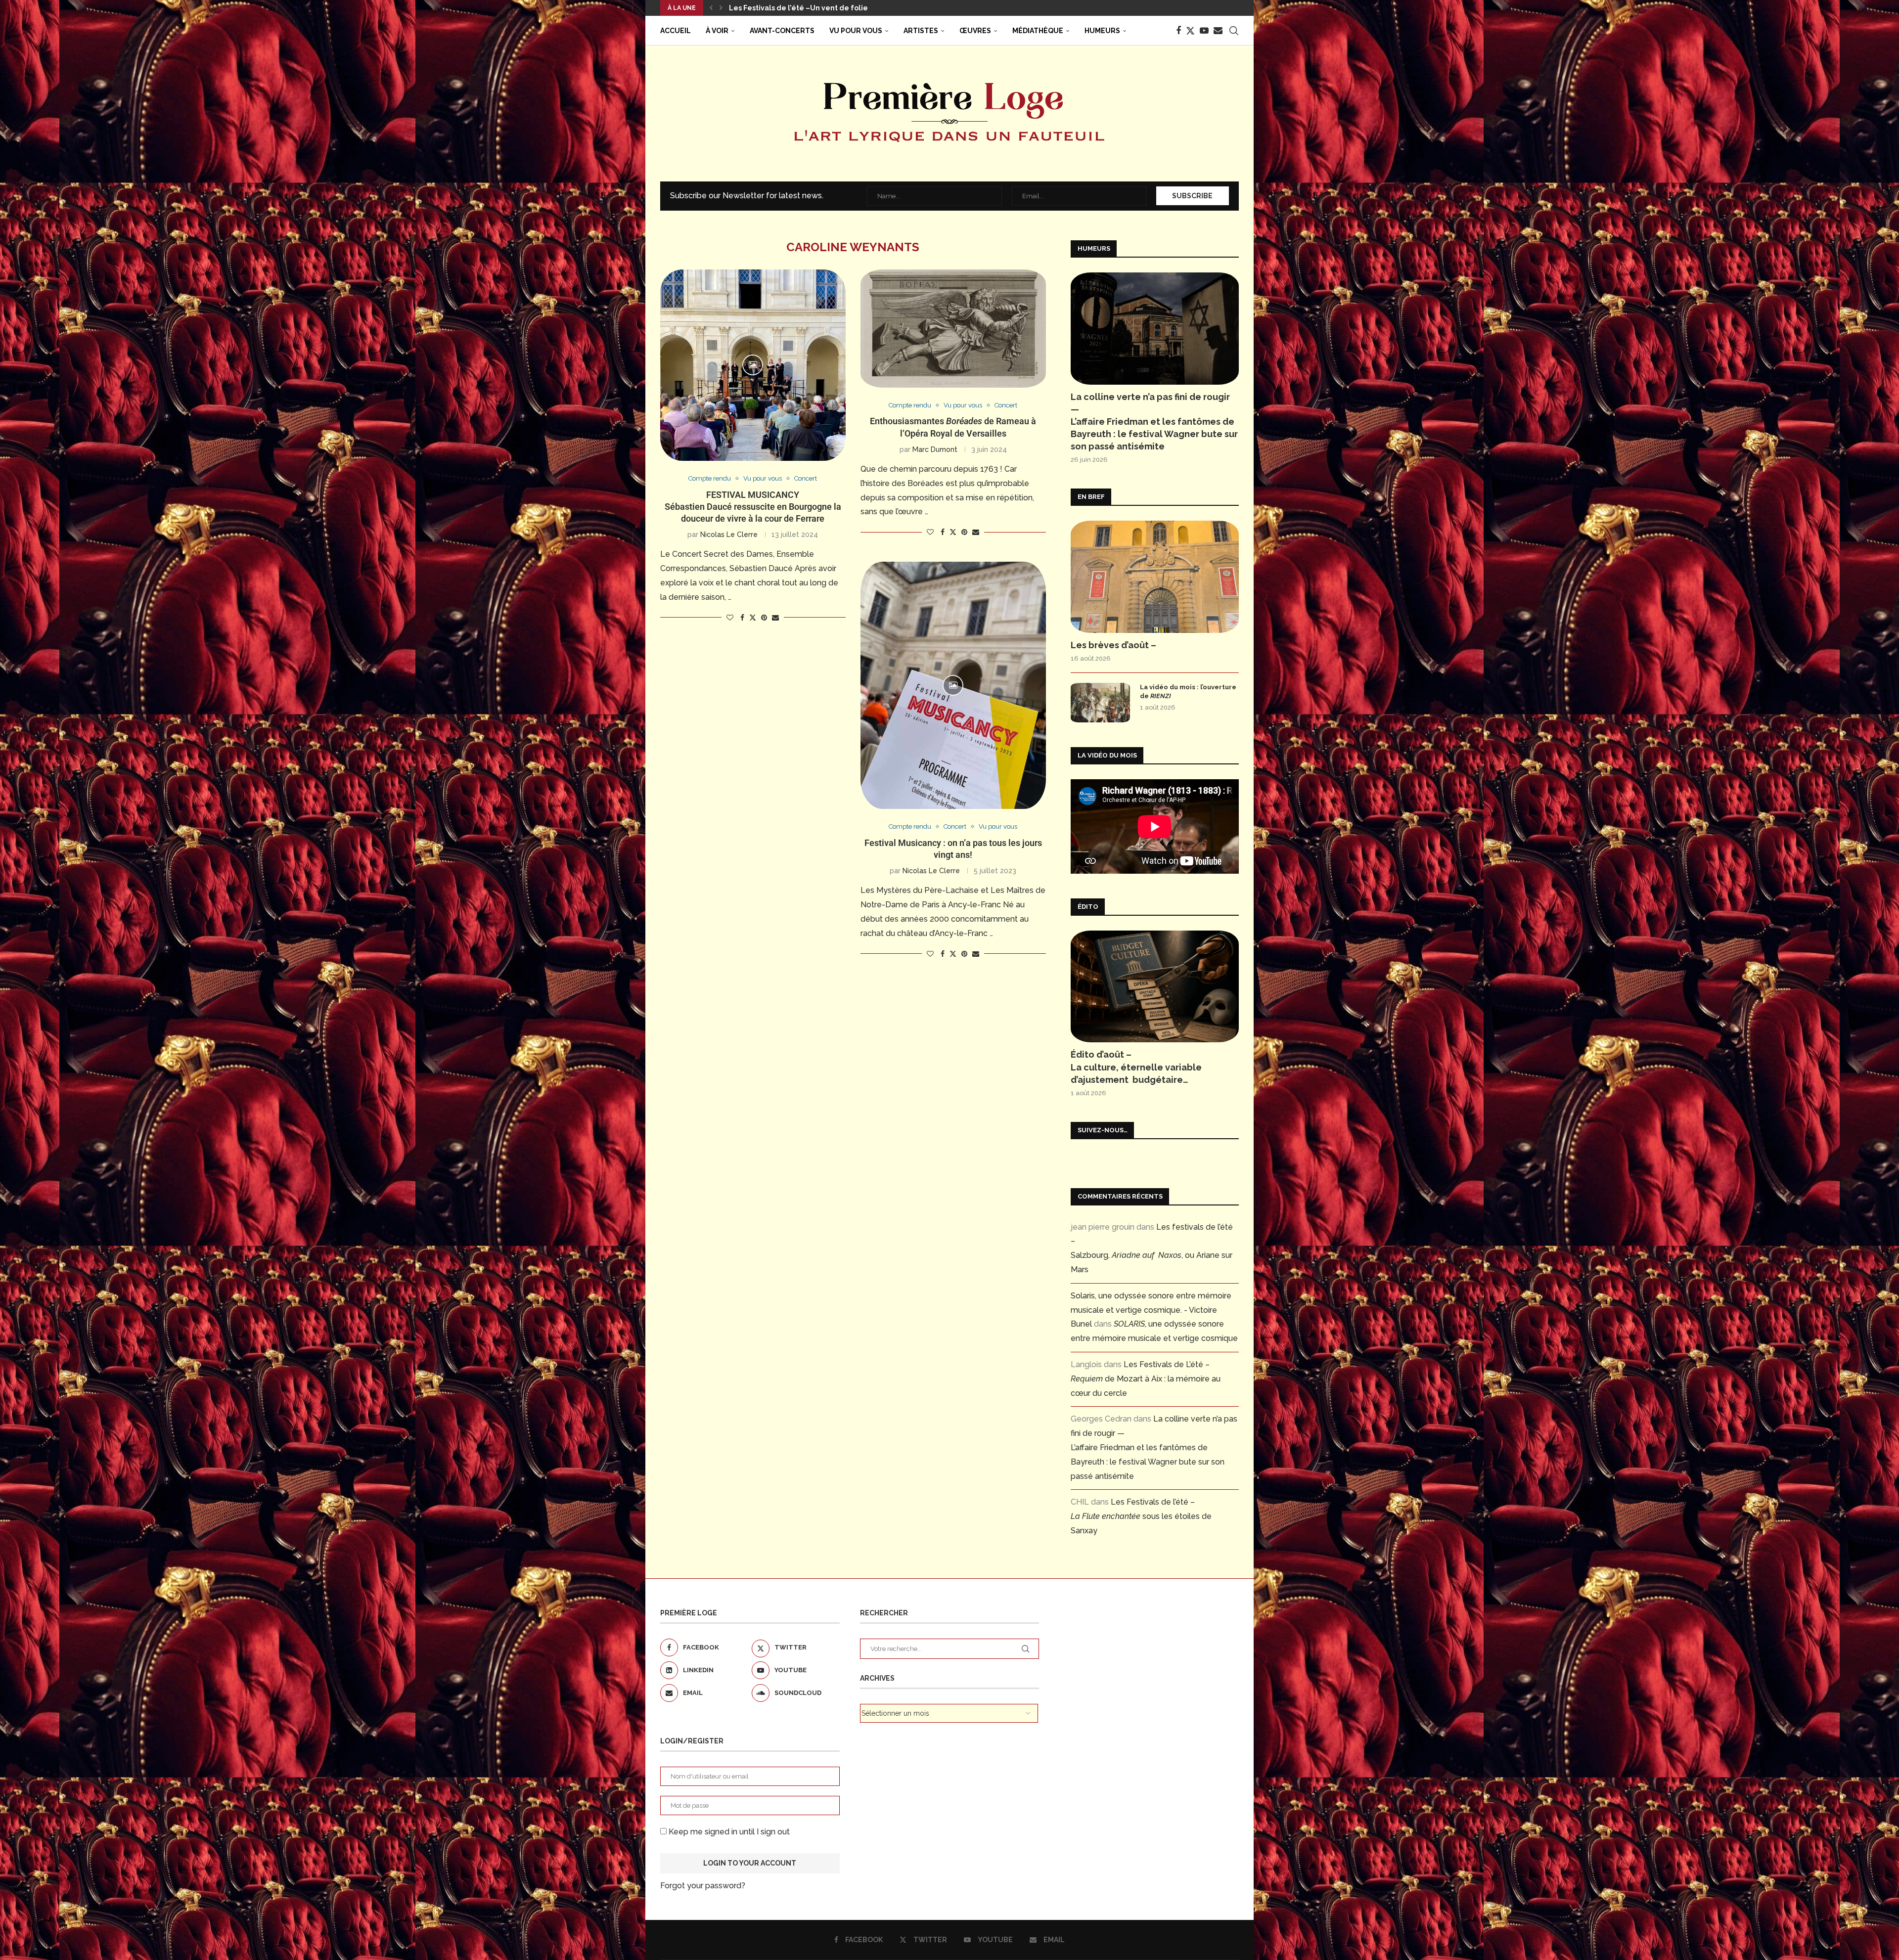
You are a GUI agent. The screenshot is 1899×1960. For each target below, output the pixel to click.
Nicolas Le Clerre (729, 535)
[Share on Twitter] (753, 617)
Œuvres (975, 31)
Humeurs (1102, 31)
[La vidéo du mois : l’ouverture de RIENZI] (1100, 703)
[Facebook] (1178, 31)
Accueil (676, 31)
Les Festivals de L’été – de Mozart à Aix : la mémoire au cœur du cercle (1146, 1379)
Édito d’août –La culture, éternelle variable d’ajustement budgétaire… (1136, 1067)
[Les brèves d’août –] (1155, 577)
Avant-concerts (782, 31)
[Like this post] (730, 618)
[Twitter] (1190, 31)
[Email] (1218, 31)
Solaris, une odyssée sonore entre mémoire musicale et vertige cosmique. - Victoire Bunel (1151, 1310)
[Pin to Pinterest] (764, 618)
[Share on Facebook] (742, 618)
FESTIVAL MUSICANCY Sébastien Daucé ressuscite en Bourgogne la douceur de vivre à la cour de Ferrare (753, 507)
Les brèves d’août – (763, 8)
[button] (711, 8)
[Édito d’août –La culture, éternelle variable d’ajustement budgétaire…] (1155, 987)
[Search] (1234, 31)
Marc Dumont (935, 449)
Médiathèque (1038, 31)
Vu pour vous (856, 31)
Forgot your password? (703, 1886)
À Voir (717, 31)
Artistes (921, 31)
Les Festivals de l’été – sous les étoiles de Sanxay (1141, 1516)
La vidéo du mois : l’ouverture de (1188, 691)
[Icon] (753, 365)
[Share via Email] (775, 618)
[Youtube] (1204, 31)
